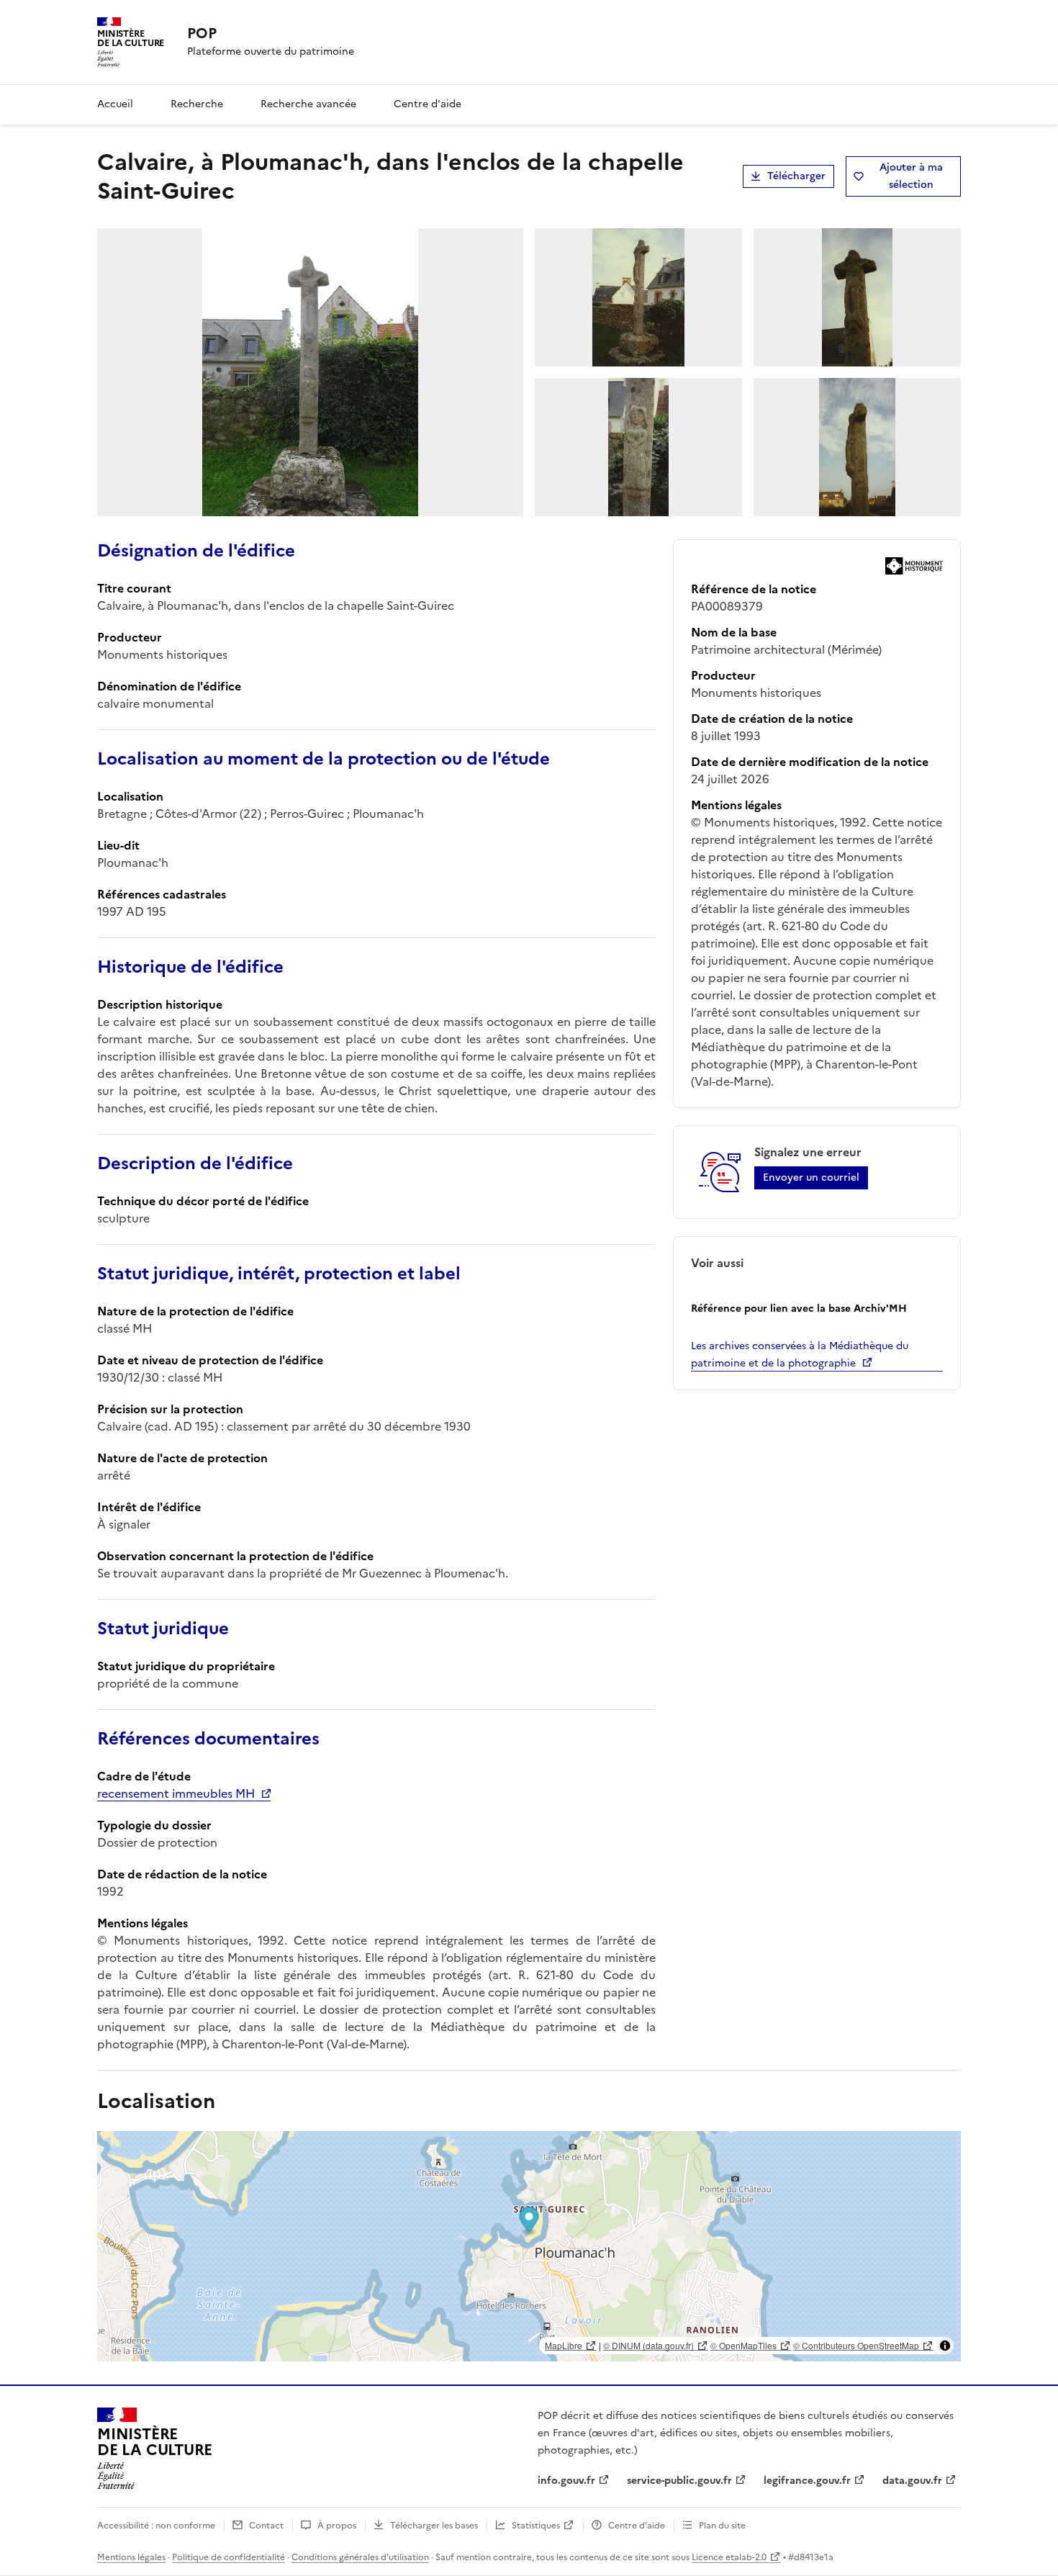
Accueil (115, 104)
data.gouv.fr (912, 2481)
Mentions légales (131, 2557)
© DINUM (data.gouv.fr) (648, 2345)
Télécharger (796, 176)
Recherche (197, 104)
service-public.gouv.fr (679, 2481)
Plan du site (722, 2526)
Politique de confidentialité (229, 2557)
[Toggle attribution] (945, 2346)
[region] (529, 2246)
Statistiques (536, 2526)
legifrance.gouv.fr (807, 2481)
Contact (266, 2526)
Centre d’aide (637, 2526)
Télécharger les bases (434, 2526)
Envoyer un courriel (811, 1177)
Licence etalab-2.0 (729, 2557)
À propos (337, 2526)
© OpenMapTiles (743, 2345)
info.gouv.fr (566, 2481)
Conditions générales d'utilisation (360, 2557)
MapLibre (564, 2345)
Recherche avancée (308, 104)
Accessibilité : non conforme (156, 2526)
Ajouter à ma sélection (911, 176)
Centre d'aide (428, 104)
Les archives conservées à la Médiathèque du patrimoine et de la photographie (800, 1355)
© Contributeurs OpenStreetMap (856, 2345)
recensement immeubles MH (176, 1793)
